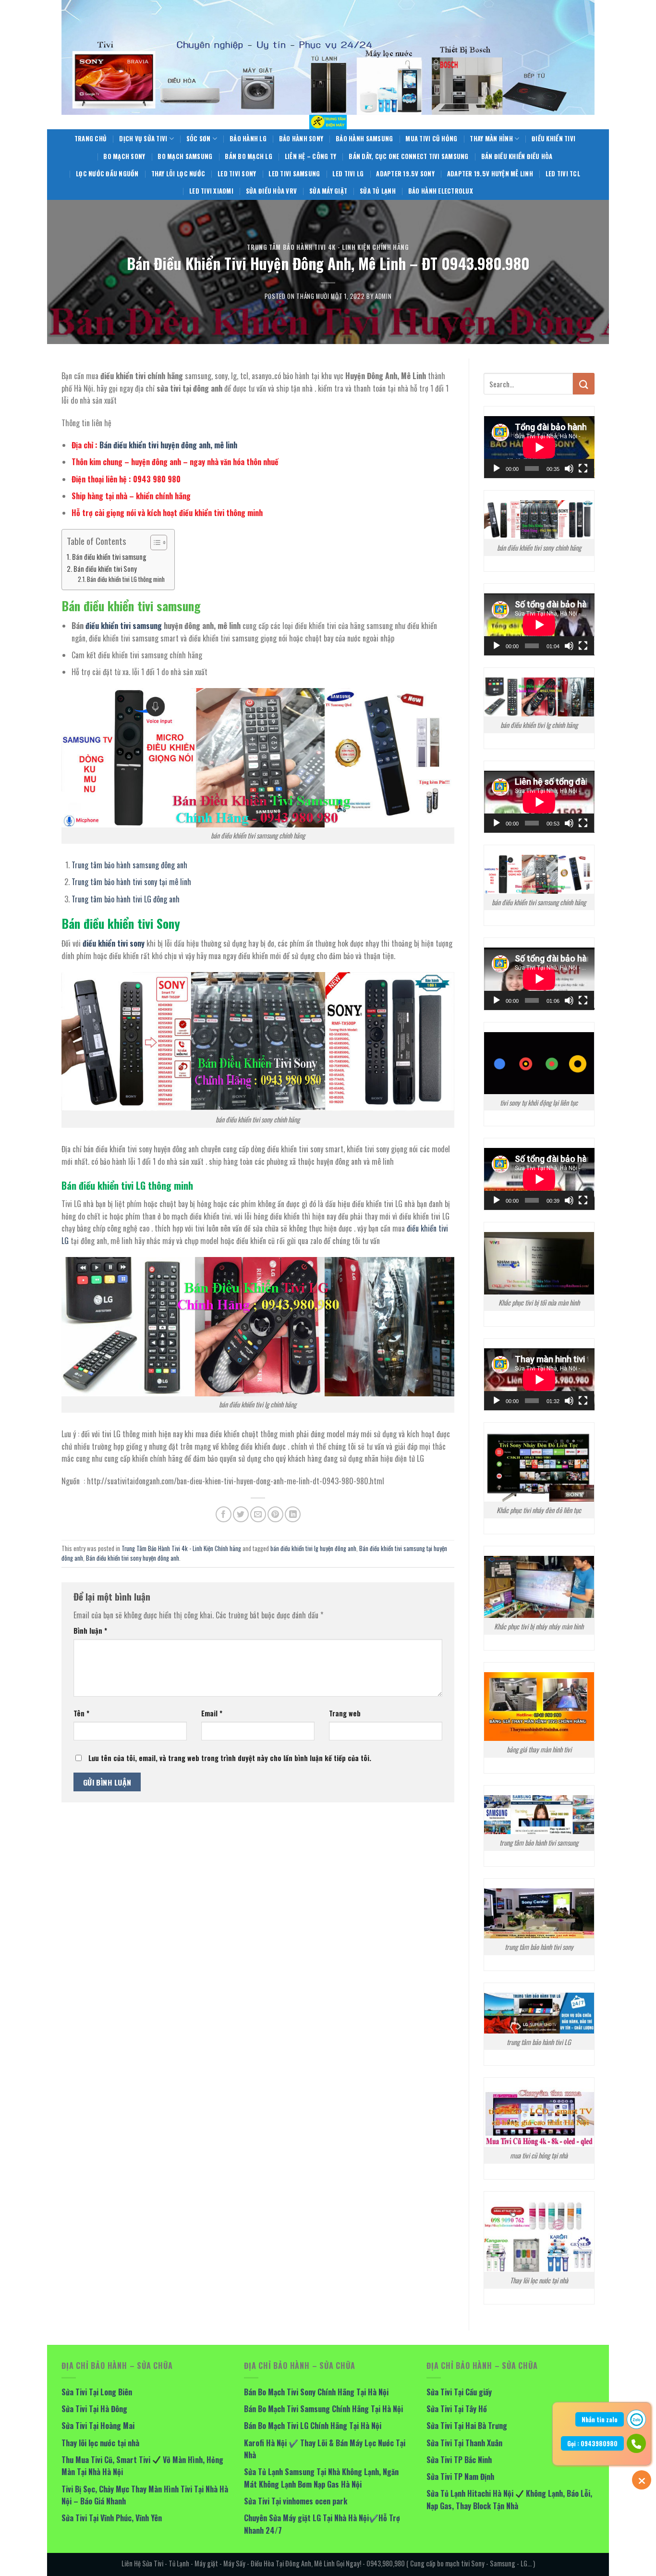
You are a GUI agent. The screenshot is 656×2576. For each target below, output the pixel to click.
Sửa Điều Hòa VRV (271, 191)
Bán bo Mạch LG (249, 156)
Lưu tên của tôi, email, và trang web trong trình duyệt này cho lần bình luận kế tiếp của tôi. (230, 1758)
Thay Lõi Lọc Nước (178, 174)
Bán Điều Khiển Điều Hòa (517, 156)
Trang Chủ (91, 139)
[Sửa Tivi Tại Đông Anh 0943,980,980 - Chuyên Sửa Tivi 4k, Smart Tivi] (328, 122)
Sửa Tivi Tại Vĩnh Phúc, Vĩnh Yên (112, 2518)
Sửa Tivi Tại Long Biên (97, 2392)
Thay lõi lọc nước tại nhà (100, 2443)
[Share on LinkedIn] (293, 1514)
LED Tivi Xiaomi (211, 191)
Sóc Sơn (199, 139)
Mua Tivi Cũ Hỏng (431, 139)
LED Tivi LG (348, 174)
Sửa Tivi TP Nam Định (460, 2477)
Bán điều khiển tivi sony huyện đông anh (133, 1558)
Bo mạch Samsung (185, 156)
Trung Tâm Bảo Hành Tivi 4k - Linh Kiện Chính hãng (328, 247)
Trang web (345, 1713)
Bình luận (90, 1631)
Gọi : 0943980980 (592, 2443)
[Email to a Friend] (258, 1514)
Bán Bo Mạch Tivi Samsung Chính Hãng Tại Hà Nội (323, 2409)
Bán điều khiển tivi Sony (105, 569)
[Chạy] (497, 468)
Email (212, 1713)
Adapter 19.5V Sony (405, 174)
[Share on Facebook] (224, 1514)
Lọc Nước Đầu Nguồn (107, 174)
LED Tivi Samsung (294, 174)
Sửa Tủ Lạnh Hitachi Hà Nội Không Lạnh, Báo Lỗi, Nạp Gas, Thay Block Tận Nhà (509, 2500)
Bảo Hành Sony (301, 139)
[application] (539, 447)
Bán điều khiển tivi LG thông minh (126, 579)
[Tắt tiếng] (569, 468)
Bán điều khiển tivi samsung (109, 557)
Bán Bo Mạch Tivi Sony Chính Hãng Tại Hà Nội (316, 2392)
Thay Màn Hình (491, 139)
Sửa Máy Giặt (328, 191)
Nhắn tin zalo (600, 2419)
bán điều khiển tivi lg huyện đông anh (313, 1548)
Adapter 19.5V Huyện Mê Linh (490, 174)
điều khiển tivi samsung (124, 626)
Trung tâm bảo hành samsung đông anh (129, 865)
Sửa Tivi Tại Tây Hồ (457, 2409)
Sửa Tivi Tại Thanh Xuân (464, 2443)
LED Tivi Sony (237, 174)
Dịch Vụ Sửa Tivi (143, 139)
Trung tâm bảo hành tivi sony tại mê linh (131, 882)
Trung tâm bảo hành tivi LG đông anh (126, 899)
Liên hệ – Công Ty (310, 156)
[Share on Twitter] (241, 1514)
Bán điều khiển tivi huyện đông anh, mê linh (169, 445)
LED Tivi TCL (563, 174)
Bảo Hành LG (248, 139)
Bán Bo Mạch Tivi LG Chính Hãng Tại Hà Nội (313, 2426)
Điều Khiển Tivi (553, 139)
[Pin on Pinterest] (275, 1514)
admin (383, 296)
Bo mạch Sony (124, 156)
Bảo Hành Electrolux (441, 191)
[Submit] (584, 384)
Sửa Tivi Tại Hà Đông (94, 2409)
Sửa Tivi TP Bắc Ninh (459, 2460)
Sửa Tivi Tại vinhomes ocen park (296, 2501)
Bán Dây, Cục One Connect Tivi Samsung (408, 156)
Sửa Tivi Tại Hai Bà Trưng (467, 2426)
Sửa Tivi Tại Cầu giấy (459, 2392)
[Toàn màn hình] (583, 468)
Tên (81, 1713)
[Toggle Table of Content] (154, 542)
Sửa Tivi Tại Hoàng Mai (98, 2426)
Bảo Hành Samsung (364, 139)
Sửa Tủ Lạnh (378, 191)
